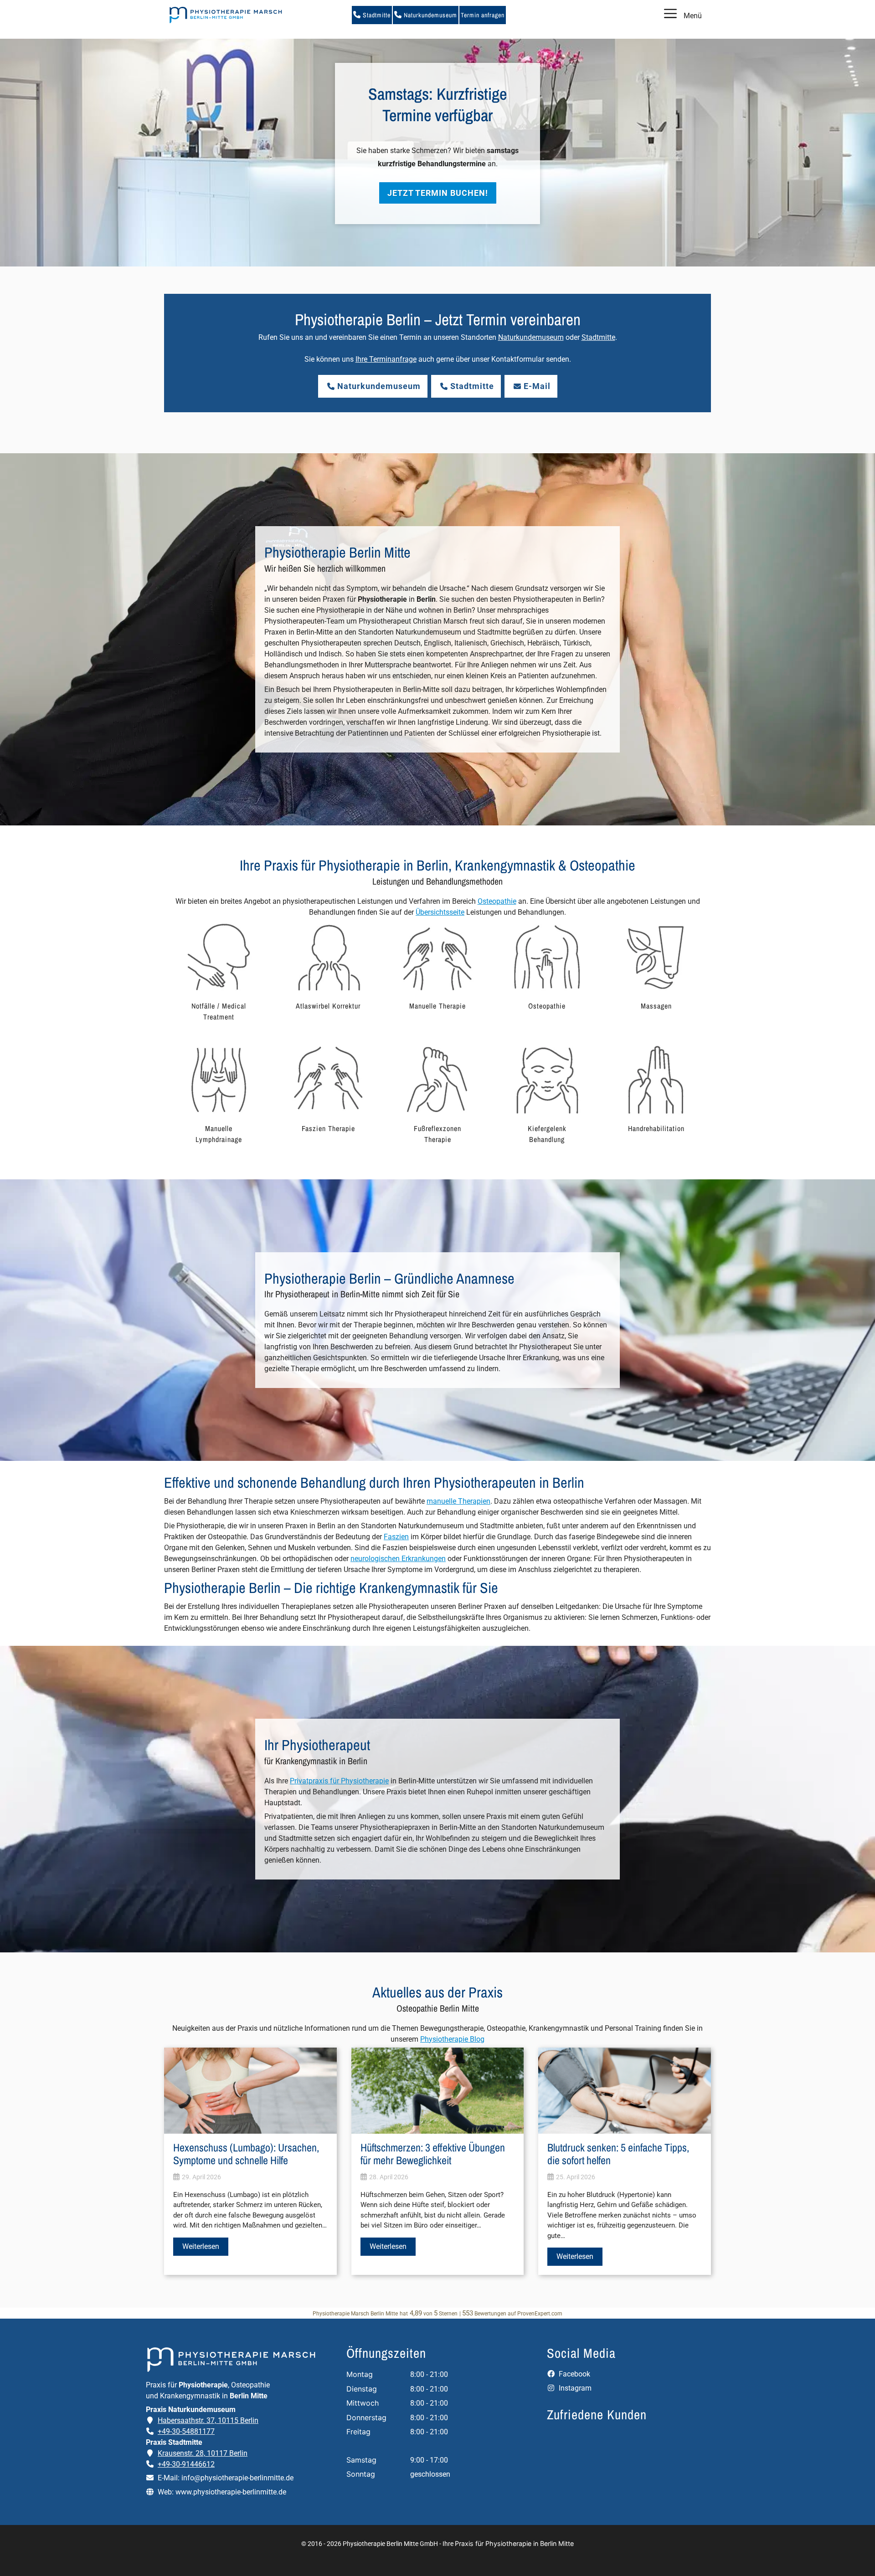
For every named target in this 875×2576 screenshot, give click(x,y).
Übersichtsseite (440, 912)
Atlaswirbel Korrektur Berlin (438, 100)
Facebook (574, 2374)
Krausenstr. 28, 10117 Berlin (203, 2453)
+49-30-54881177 (186, 2431)
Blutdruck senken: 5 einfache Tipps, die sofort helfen (618, 2154)
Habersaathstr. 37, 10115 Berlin (208, 2420)
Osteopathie (497, 901)
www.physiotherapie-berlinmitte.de (231, 2492)
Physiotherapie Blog (452, 2039)
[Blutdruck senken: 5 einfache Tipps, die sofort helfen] (625, 2128)
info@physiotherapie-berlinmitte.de (237, 2478)
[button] (437, 146)
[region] (437, 153)
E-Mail (537, 386)
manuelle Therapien (458, 1501)
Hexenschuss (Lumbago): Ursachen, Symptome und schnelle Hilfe (246, 2154)
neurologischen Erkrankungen (398, 1559)
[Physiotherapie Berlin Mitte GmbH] (226, 15)
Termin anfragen (483, 15)
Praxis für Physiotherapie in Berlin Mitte (514, 2543)
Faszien (396, 1537)
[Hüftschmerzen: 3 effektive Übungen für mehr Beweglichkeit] (438, 2128)
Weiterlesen (201, 2246)
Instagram (574, 2388)
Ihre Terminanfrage (386, 359)
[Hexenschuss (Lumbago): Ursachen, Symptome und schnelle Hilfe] (250, 2128)
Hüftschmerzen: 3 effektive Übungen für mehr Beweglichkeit (433, 2154)
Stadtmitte (376, 15)
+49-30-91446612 (186, 2464)
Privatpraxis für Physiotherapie (339, 1781)
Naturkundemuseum (430, 15)
